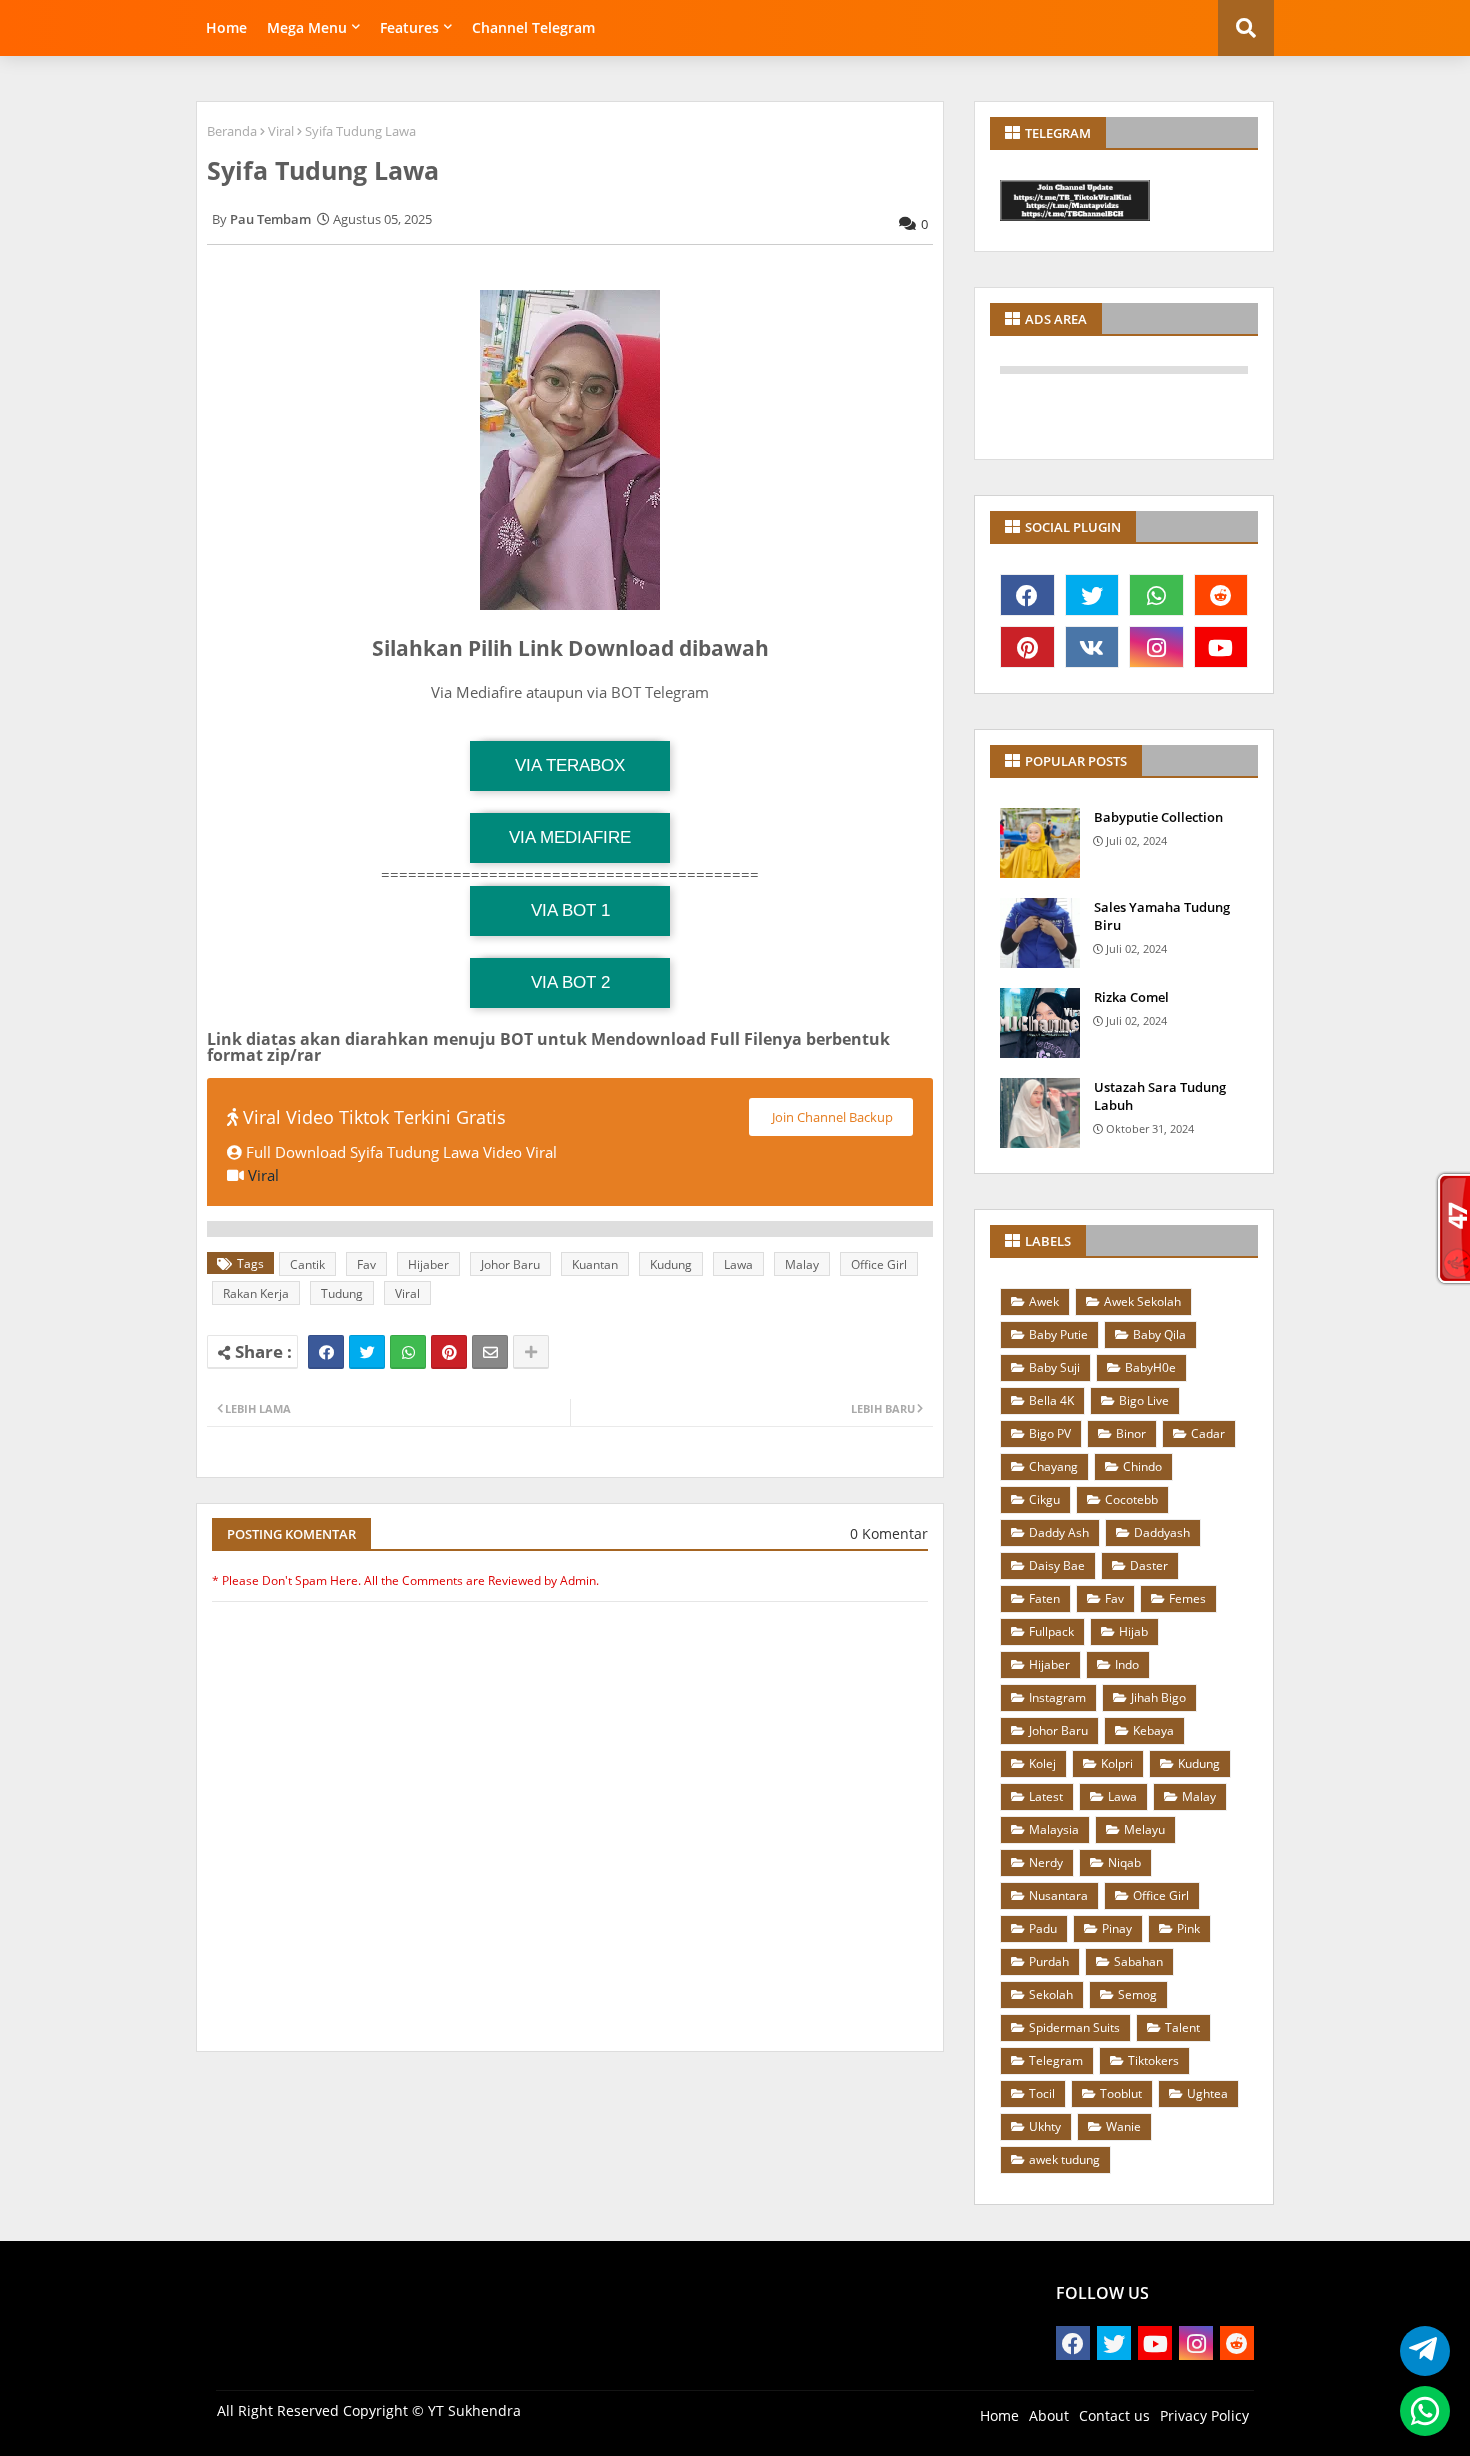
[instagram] (1156, 647)
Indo (1127, 1664)
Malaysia (1054, 1829)
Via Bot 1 (570, 910)
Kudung (671, 1264)
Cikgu (1044, 1499)
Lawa (738, 1264)
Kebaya (1153, 1730)
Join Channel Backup (831, 1117)
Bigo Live (1144, 1400)
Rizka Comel (1131, 997)
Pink (1188, 1928)
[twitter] (1092, 595)
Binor (1131, 1433)
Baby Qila (1159, 1334)
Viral (281, 131)
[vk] (1092, 647)
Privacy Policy (1204, 2415)
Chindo (1142, 1466)
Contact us (1114, 2415)
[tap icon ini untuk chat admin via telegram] (1419, 2351)
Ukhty (1045, 2126)
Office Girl (879, 1264)
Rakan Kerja (256, 1293)
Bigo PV (1050, 1433)
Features (409, 27)
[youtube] (1221, 647)
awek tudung (1064, 2159)
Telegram (1056, 2060)
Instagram (1057, 1697)
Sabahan (1138, 1961)
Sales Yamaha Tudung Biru (1162, 916)
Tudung (342, 1293)
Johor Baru (510, 1264)
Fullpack (1051, 1631)
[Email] (490, 1352)
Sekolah (1051, 1994)
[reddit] (1221, 595)
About (1049, 2415)
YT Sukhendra (474, 2410)
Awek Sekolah (1142, 1301)
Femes (1187, 1598)
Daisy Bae (1057, 1565)
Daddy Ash (1059, 1532)
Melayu (1144, 1829)
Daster (1149, 1565)
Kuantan (595, 1264)
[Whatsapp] (408, 1352)
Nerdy (1046, 1862)
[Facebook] (326, 1352)
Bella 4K (1051, 1400)
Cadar (1208, 1433)
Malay (802, 1264)
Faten (1044, 1598)
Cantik (307, 1264)
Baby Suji (1054, 1367)
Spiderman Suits (1074, 2027)
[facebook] (1027, 595)
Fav (366, 1264)
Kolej (1042, 1763)
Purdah (1049, 1961)
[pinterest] (1027, 647)
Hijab (1133, 1631)
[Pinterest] (449, 1352)
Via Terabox (570, 765)
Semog (1137, 1994)
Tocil (1042, 2093)
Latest (1046, 1796)
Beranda (232, 131)
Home (226, 27)
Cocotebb (1131, 1499)
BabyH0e (1150, 1367)
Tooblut (1121, 2093)
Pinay (1117, 1928)
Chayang (1053, 1466)
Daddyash (1162, 1532)
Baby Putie (1058, 1334)
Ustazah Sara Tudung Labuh (1160, 1096)
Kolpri (1117, 1763)
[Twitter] (367, 1352)
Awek (1044, 1301)
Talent (1182, 2027)
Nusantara (1058, 1895)
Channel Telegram (533, 27)
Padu (1043, 1928)
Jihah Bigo (1158, 1697)
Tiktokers (1153, 2060)
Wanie (1123, 2126)
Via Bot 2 (570, 982)
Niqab (1124, 1862)
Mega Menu (307, 27)
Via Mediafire (570, 837)
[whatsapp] (1156, 595)
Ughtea (1207, 2093)
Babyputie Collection (1158, 817)
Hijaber (428, 1264)
